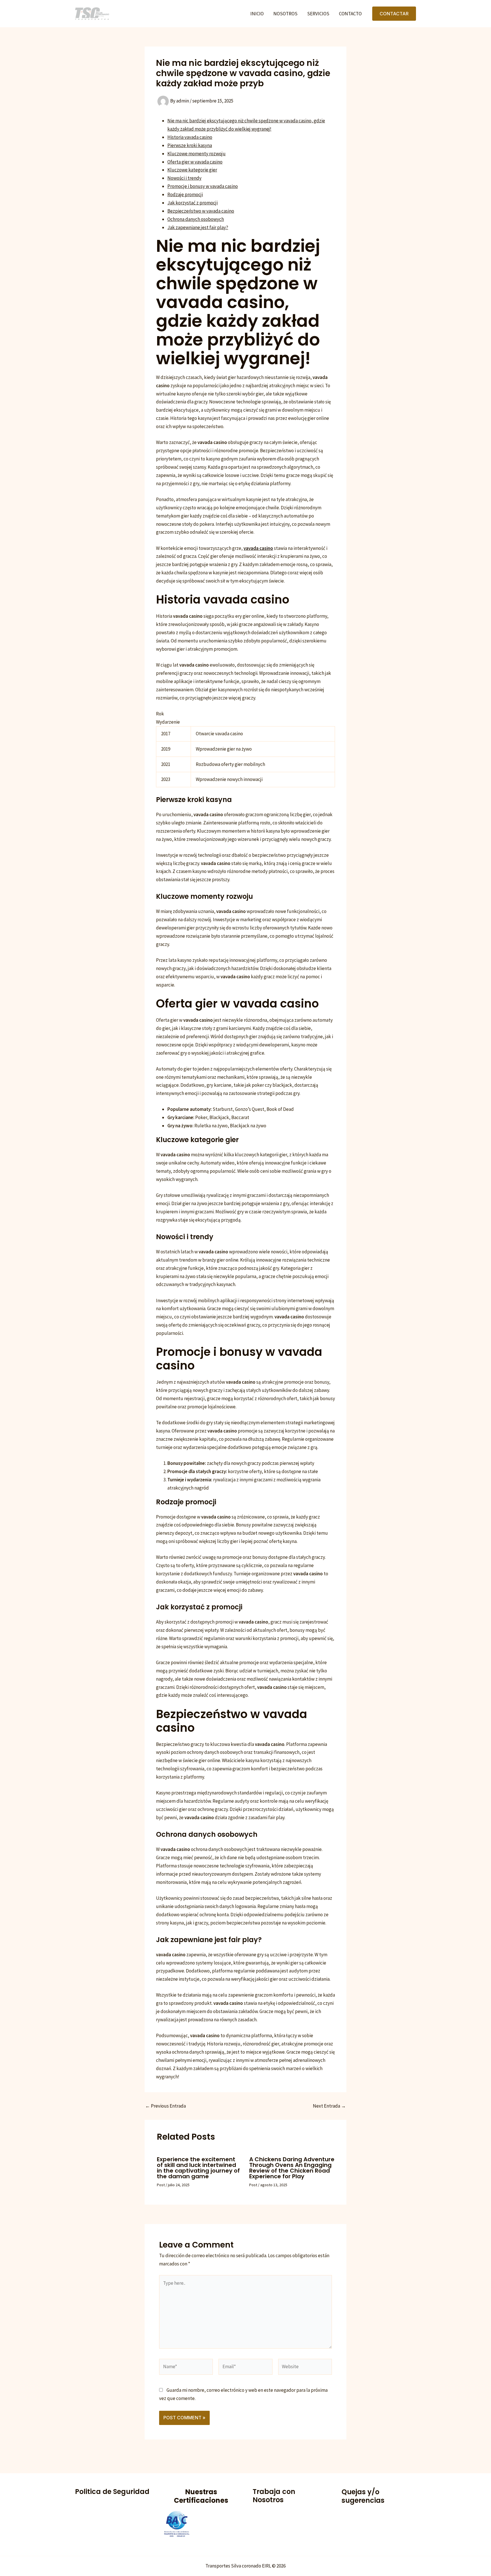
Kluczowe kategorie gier (192, 170)
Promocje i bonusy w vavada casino (203, 186)
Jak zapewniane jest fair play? (198, 227)
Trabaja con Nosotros (274, 2496)
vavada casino (258, 548)
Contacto (350, 14)
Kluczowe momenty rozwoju (196, 154)
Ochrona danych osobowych (196, 219)
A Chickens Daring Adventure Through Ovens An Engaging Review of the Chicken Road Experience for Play (292, 2168)
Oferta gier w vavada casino (195, 162)
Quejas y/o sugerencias (363, 2496)
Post (161, 2185)
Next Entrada (329, 2106)
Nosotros (285, 14)
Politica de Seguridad (112, 2492)
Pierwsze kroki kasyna (190, 145)
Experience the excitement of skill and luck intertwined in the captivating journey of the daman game (198, 2168)
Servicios (318, 14)
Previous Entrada (166, 2106)
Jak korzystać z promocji (193, 203)
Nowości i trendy (184, 178)
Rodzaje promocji (185, 194)
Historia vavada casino (190, 137)
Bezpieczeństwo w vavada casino (201, 211)
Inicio (257, 14)
